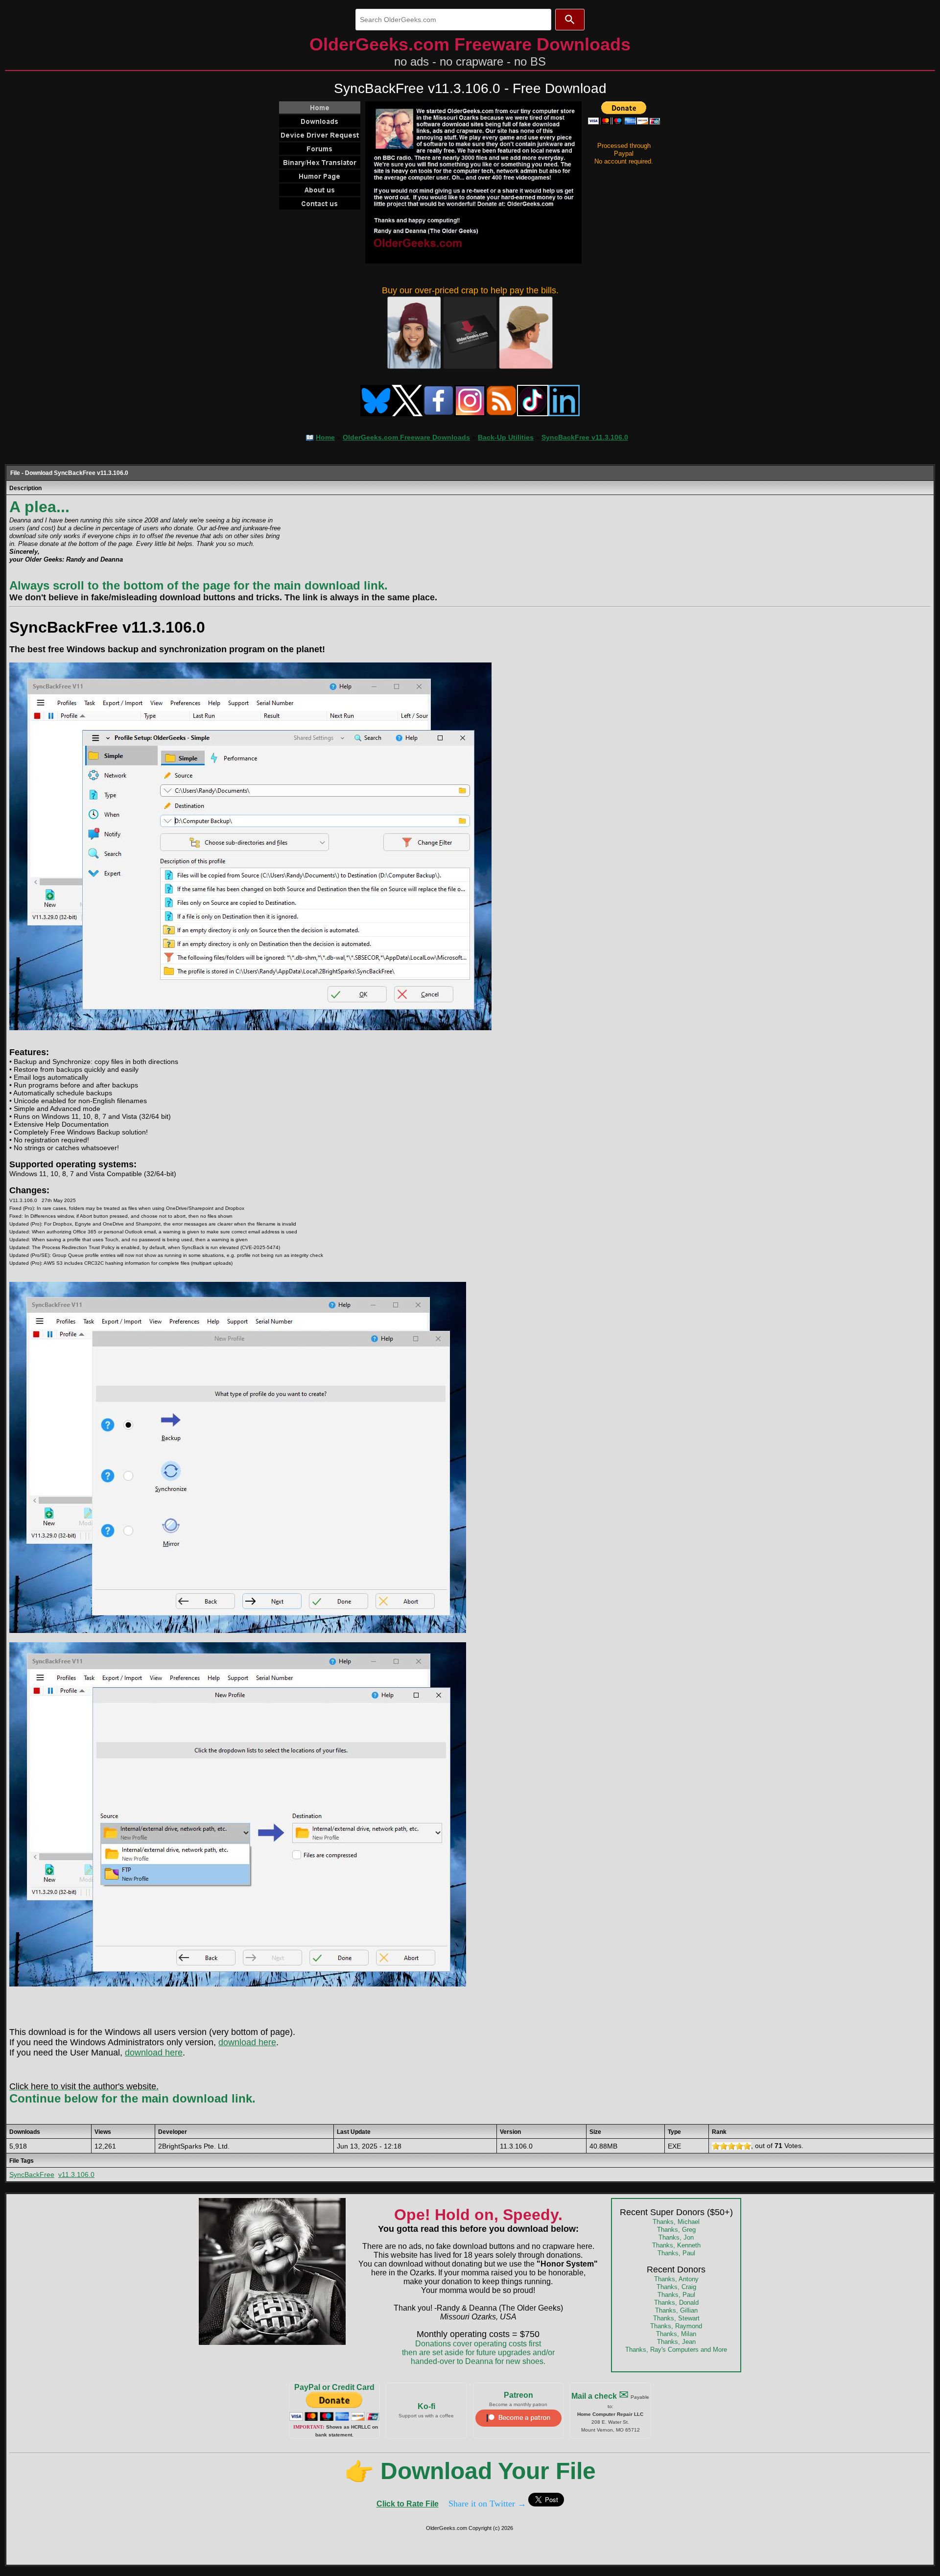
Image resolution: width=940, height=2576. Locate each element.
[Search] (570, 20)
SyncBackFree (32, 2174)
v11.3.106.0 (76, 2174)
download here (247, 2042)
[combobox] (453, 20)
